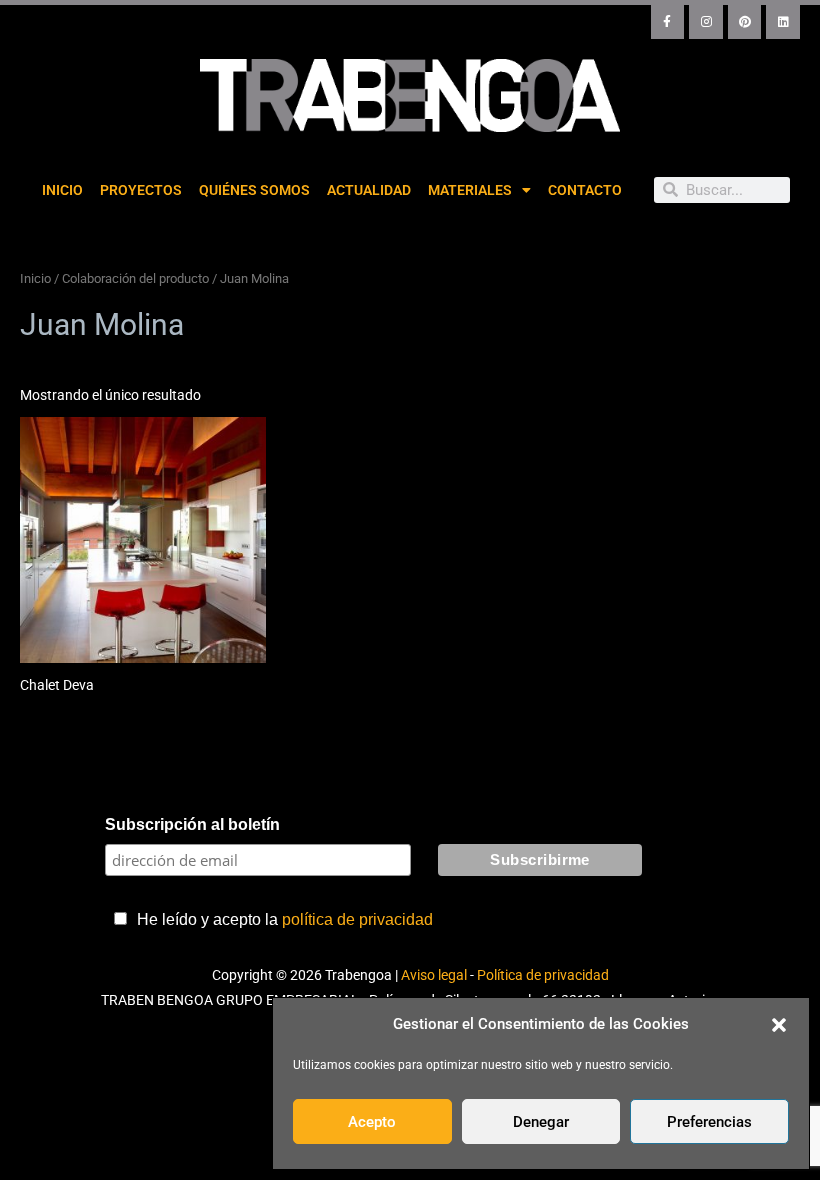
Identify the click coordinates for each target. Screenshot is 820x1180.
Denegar (541, 1122)
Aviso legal (434, 975)
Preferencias (709, 1122)
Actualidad (369, 190)
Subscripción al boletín (192, 824)
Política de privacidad (543, 975)
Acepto (372, 1122)
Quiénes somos (254, 190)
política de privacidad (357, 919)
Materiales (470, 190)
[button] (779, 1025)
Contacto (585, 190)
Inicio (62, 190)
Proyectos (141, 190)
